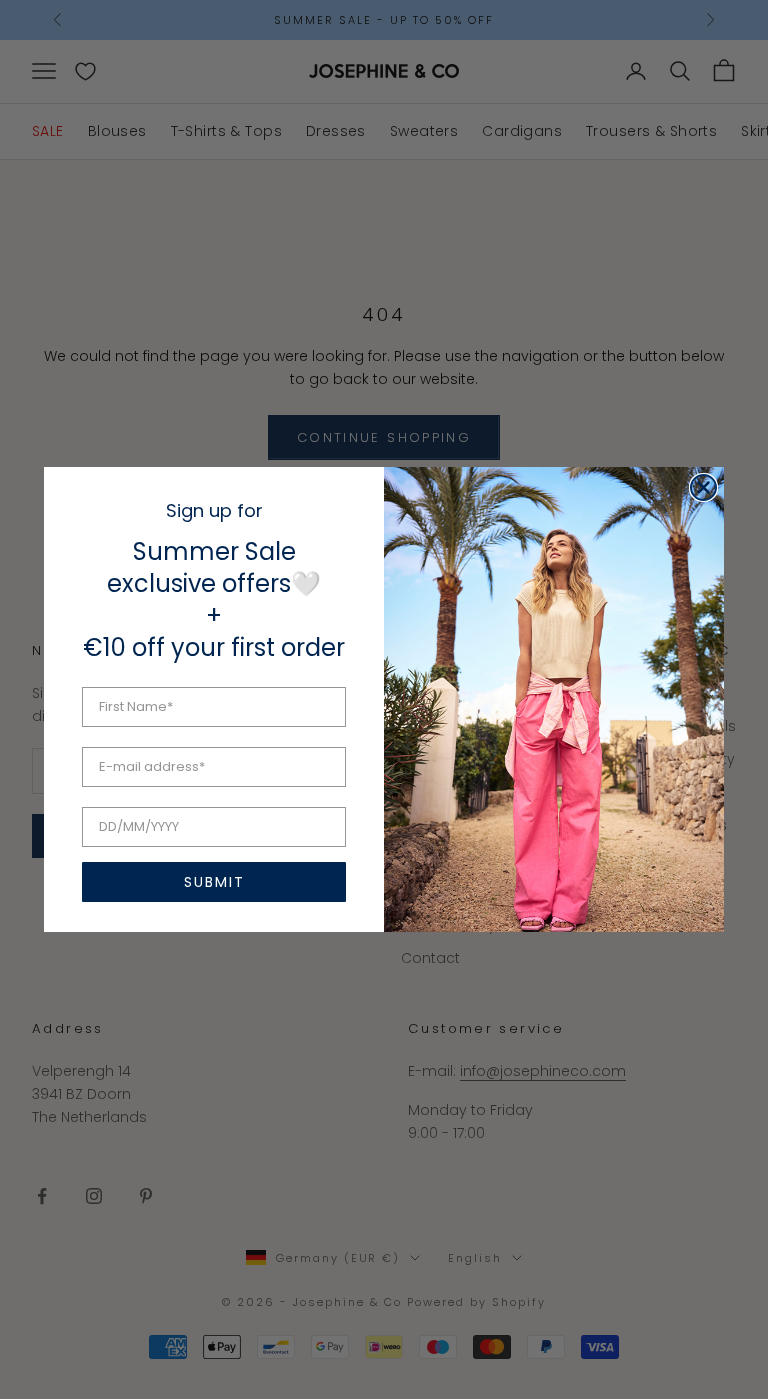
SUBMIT (214, 882)
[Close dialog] (703, 487)
